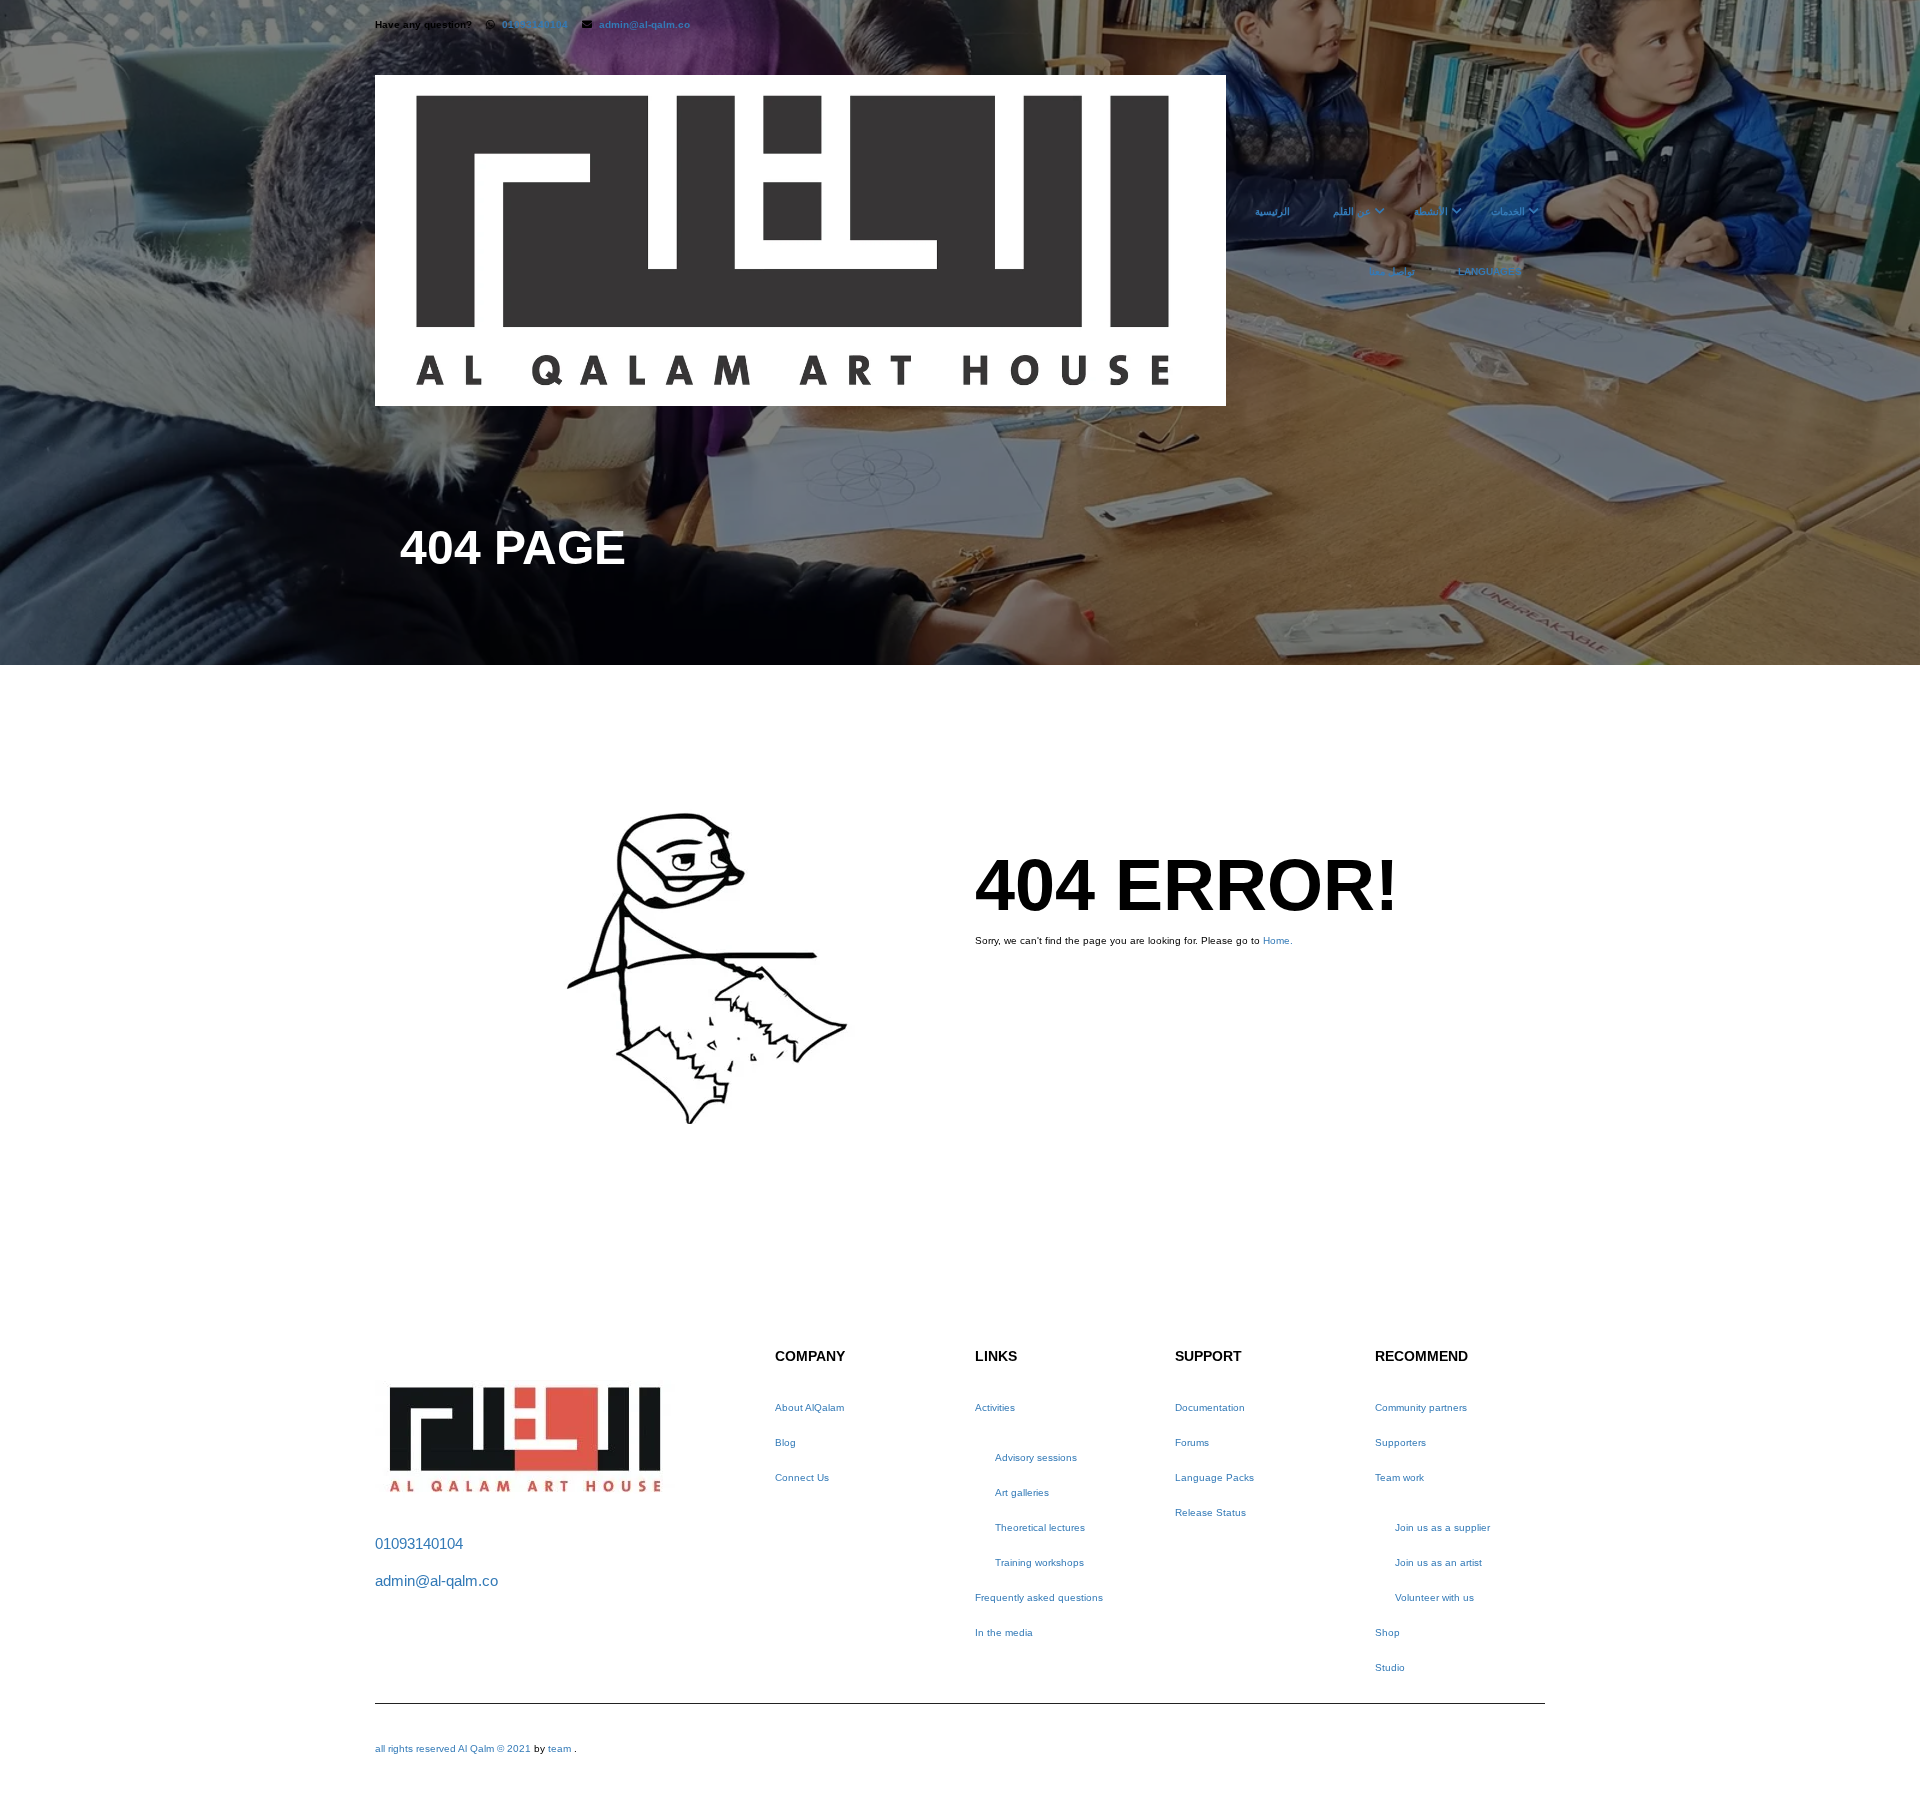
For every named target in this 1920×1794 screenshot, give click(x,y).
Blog (785, 1442)
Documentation (1210, 1407)
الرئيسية (1272, 211)
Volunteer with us (1434, 1597)
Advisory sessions (1036, 1457)
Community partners (1421, 1407)
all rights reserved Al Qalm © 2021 (454, 1748)
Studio (1390, 1667)
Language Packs (1214, 1477)
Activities (995, 1407)
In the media (1004, 1632)
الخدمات (1508, 211)
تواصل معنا (1392, 271)
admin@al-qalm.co (644, 24)
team (559, 1748)
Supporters (1400, 1442)
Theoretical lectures (1040, 1527)
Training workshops (1039, 1562)
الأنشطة (1431, 211)
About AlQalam (809, 1407)
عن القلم (1352, 211)
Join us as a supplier (1442, 1527)
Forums (1192, 1442)
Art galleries (1022, 1492)
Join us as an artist (1438, 1562)
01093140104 (535, 24)
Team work (1399, 1477)
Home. (1278, 940)
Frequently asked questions (1039, 1597)
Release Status (1210, 1512)
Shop (1387, 1632)
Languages (1490, 271)
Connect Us (802, 1477)
